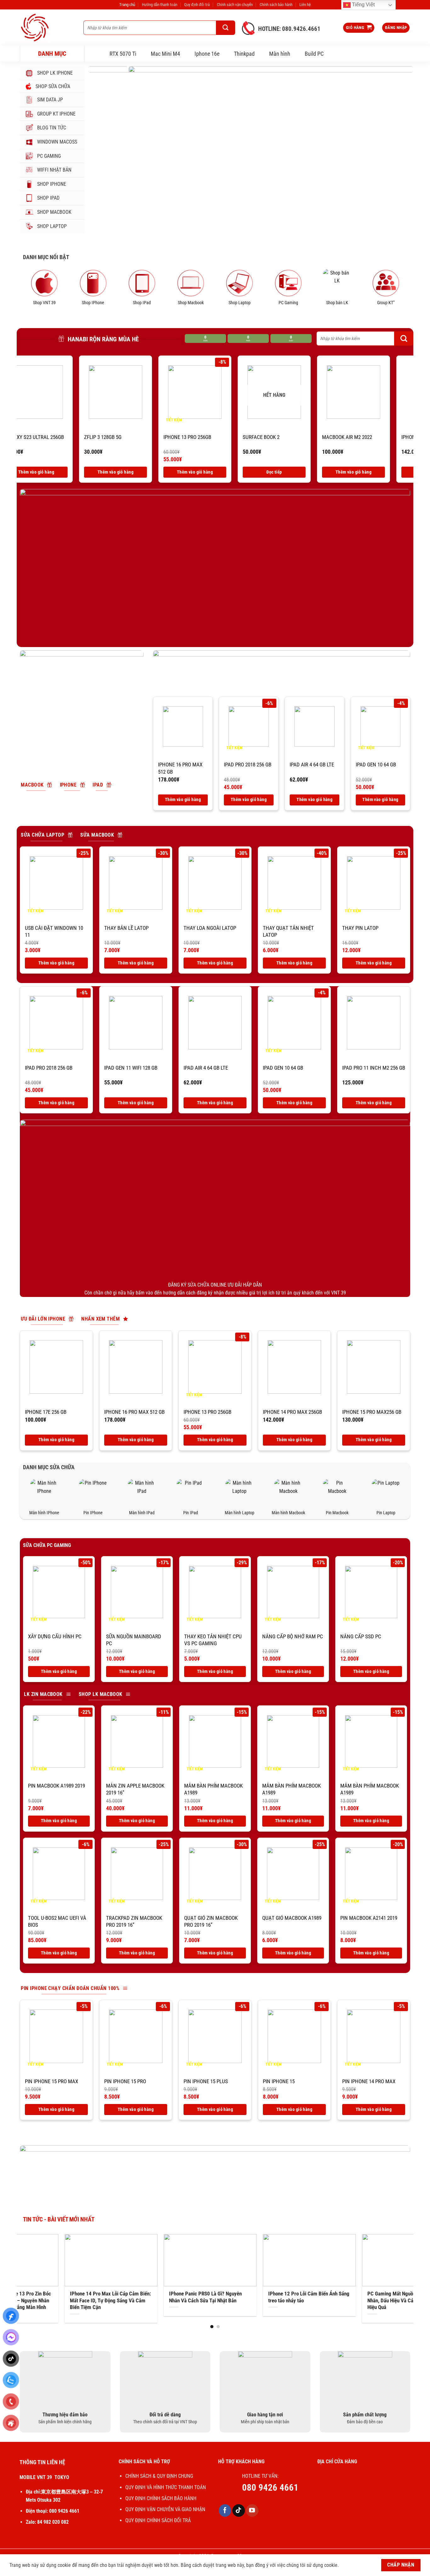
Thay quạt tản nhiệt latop (288, 931)
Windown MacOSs (57, 142)
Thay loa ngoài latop (210, 928)
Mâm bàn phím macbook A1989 (213, 1789)
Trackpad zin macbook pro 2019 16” (134, 1921)
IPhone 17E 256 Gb (46, 1412)
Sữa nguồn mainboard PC (134, 1640)
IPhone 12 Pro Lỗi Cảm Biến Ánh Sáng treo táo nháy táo (93, 2297)
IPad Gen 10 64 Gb (376, 765)
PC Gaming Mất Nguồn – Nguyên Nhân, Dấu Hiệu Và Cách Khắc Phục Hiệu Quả (189, 2300)
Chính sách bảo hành (276, 5)
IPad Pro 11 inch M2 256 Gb (374, 1068)
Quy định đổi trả (197, 5)
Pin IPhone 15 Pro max (51, 2081)
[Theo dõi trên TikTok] (239, 2511)
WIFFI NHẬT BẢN (54, 170)
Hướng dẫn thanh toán (160, 5)
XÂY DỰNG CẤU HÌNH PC (55, 1636)
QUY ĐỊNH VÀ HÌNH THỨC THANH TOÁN (166, 2487)
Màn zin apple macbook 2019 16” (135, 1789)
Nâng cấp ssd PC (361, 1636)
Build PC (314, 54)
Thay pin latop (360, 928)
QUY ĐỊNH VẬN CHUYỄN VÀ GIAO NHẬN (165, 2509)
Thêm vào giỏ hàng (154, 472)
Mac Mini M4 (165, 54)
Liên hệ (305, 5)
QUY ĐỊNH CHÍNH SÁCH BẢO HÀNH (161, 2498)
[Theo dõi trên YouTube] (252, 2511)
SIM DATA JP (50, 100)
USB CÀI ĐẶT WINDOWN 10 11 (54, 931)
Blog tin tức (52, 128)
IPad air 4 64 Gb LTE (312, 765)
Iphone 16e (207, 54)
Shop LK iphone (55, 73)
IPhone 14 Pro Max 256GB (232, 437)
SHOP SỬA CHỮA (53, 86)
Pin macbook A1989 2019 (57, 1786)
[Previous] (104, 149)
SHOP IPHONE (52, 184)
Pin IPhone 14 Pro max (369, 2081)
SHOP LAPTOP (52, 226)
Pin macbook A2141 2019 (369, 1918)
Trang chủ (127, 5)
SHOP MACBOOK (54, 212)
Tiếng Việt (363, 5)
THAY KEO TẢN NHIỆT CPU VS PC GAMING (213, 1640)
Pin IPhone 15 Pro (125, 2081)
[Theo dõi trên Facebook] (225, 2511)
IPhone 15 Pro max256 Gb (372, 1412)
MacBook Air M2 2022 (148, 437)
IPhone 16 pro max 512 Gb (180, 768)
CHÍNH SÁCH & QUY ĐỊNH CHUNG (159, 2476)
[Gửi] (226, 28)
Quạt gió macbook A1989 (292, 1918)
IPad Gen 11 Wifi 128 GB (387, 437)
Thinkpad (244, 54)
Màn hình (280, 54)
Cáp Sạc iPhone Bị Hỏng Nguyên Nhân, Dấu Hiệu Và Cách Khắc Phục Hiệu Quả (292, 2297)
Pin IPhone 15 (279, 2081)
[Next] (398, 149)
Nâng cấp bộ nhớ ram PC (293, 1636)
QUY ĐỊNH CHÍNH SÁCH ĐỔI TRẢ (159, 2520)
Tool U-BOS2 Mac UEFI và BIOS (57, 1921)
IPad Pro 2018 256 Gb (305, 437)
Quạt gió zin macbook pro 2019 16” (211, 1921)
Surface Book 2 (62, 437)
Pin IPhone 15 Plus (206, 2081)
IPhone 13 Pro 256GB (207, 1412)
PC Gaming (49, 156)
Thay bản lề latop (126, 928)
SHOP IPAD (48, 198)
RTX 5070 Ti (123, 54)
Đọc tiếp (75, 472)
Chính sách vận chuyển (235, 5)
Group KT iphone (56, 114)
